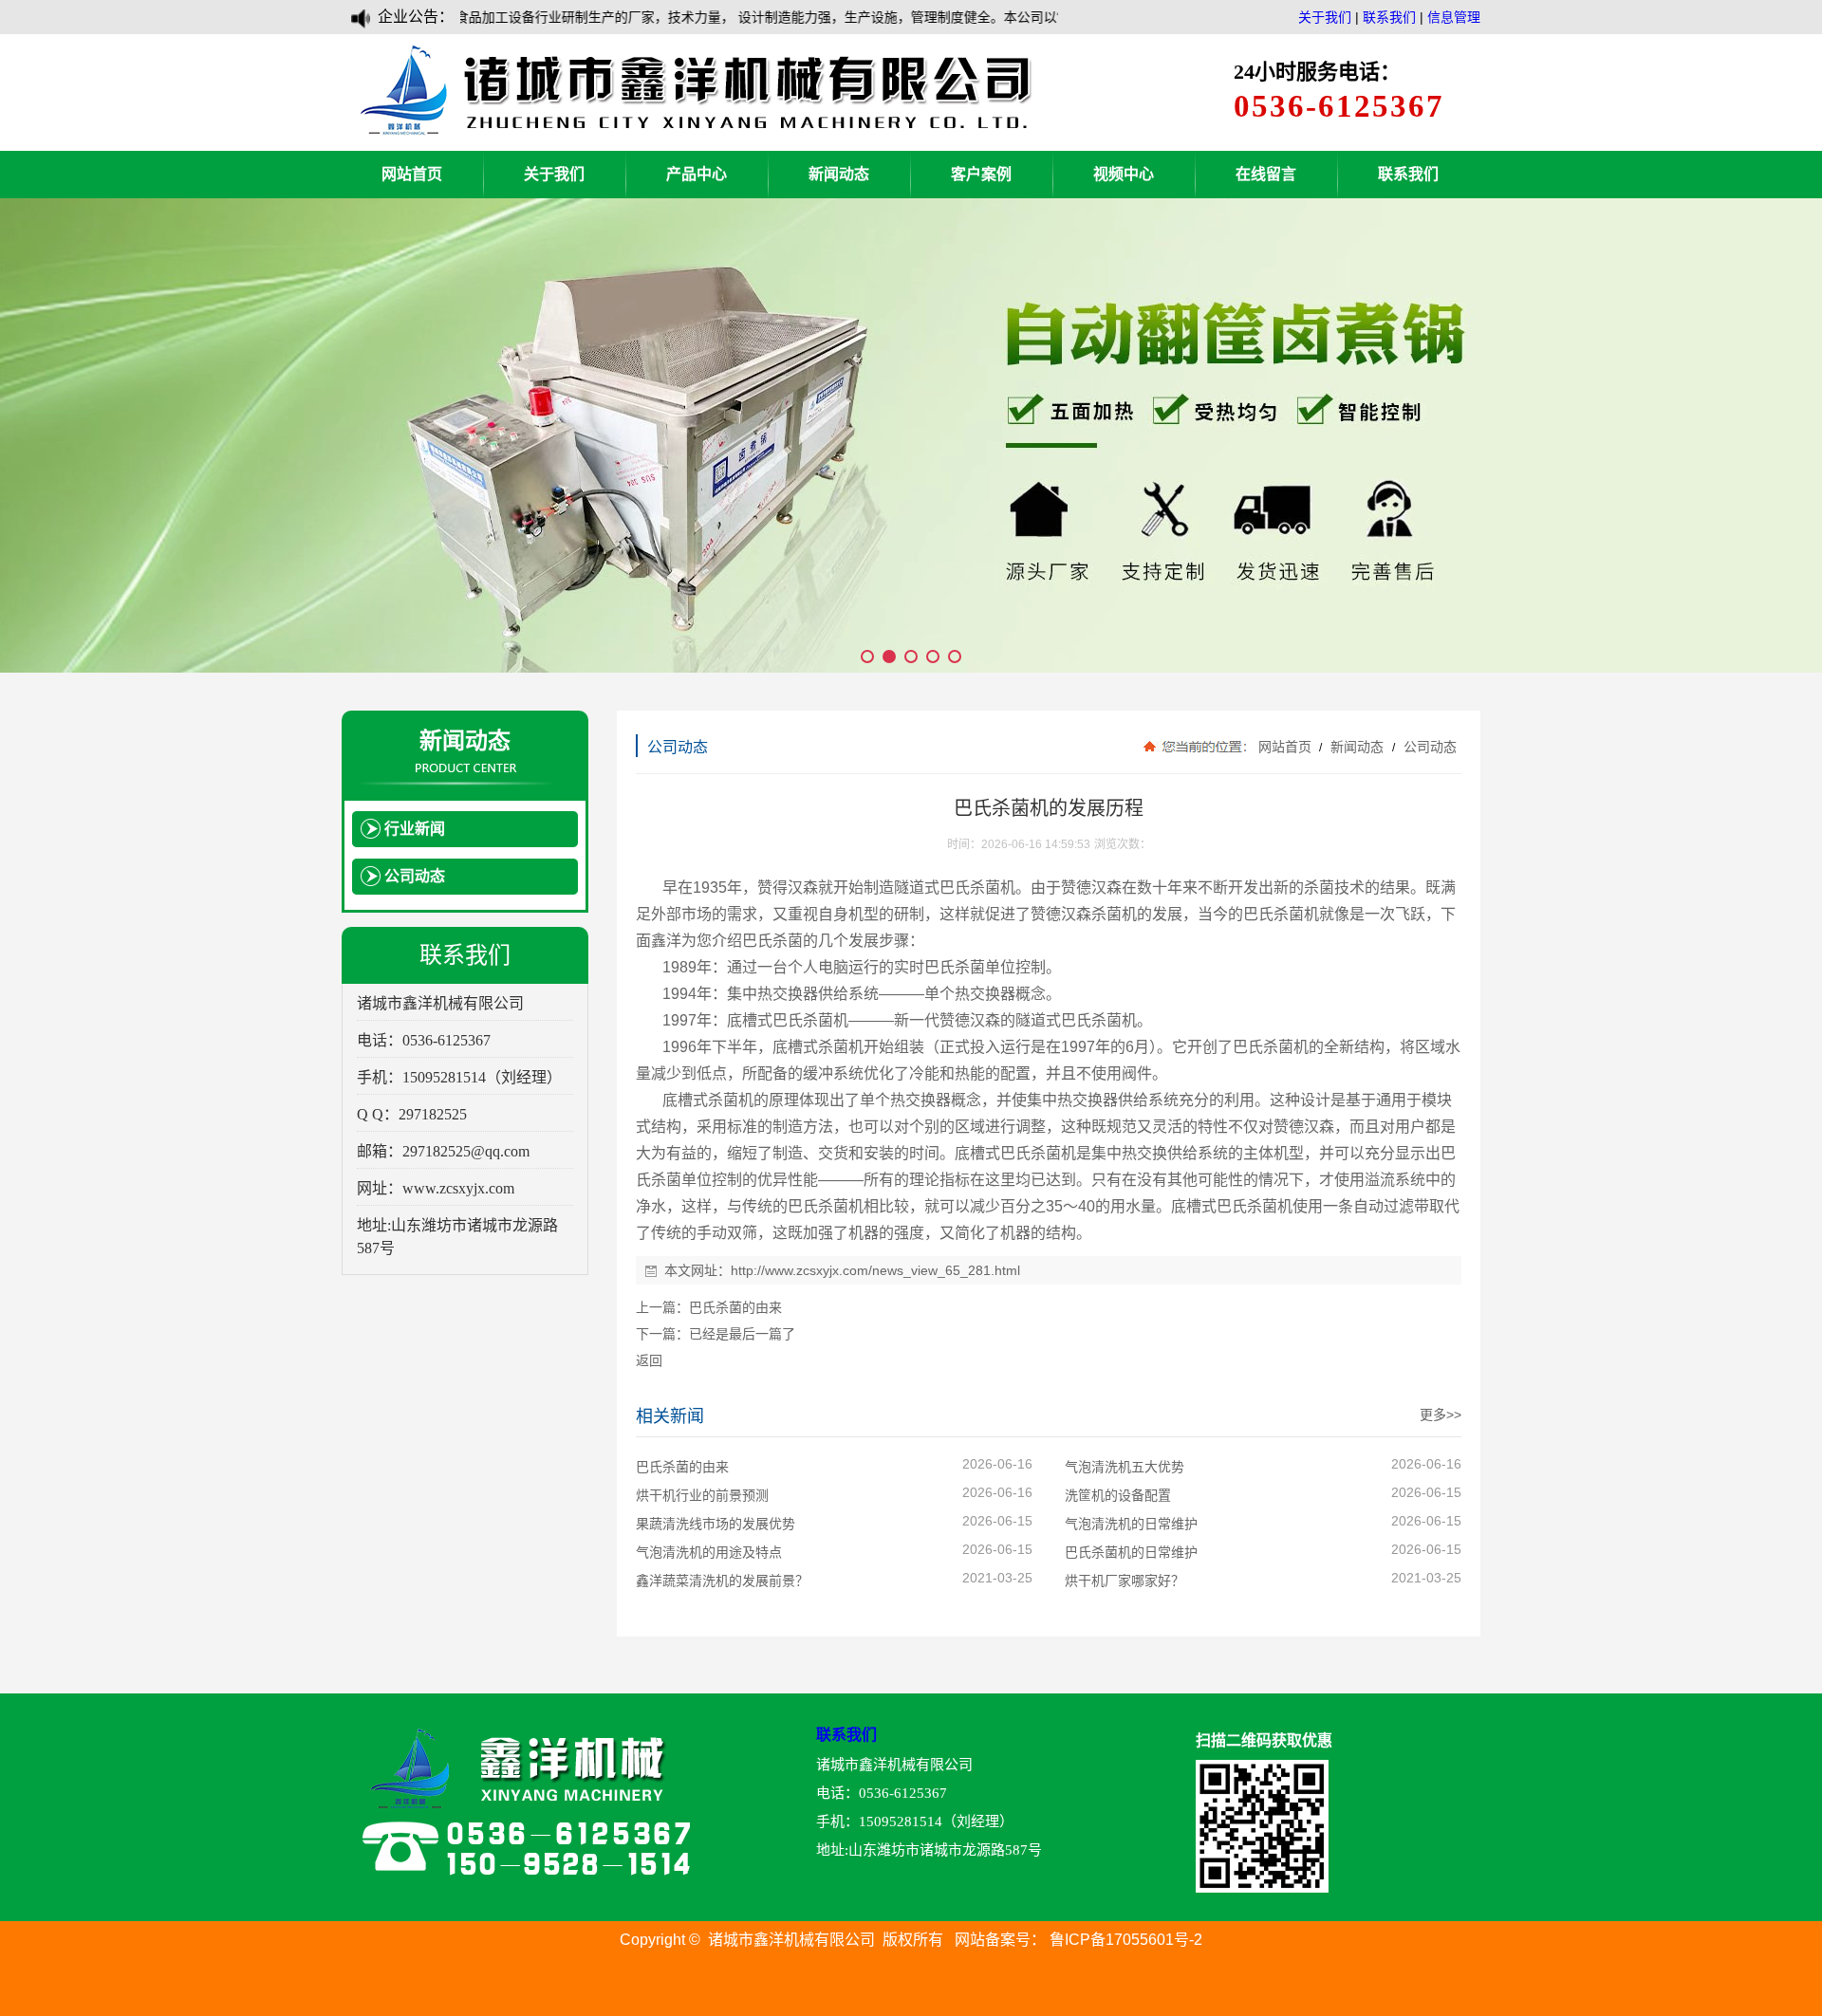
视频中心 (1124, 174)
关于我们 (1325, 17)
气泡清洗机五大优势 (1125, 1467)
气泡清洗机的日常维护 (1131, 1524)
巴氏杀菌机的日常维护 (1131, 1552)
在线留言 (1266, 174)
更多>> (1441, 1415)
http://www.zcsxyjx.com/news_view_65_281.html (875, 1270)
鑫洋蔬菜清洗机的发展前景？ (722, 1581)
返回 (649, 1360)
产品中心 (697, 174)
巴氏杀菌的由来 (735, 1307)
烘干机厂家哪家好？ (1125, 1581)
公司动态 (1428, 747)
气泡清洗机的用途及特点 (709, 1552)
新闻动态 (839, 174)
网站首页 (412, 174)
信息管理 (1454, 17)
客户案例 (981, 174)
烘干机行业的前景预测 (702, 1495)
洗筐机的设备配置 (1118, 1495)
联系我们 (1389, 17)
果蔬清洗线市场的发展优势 (716, 1524)
